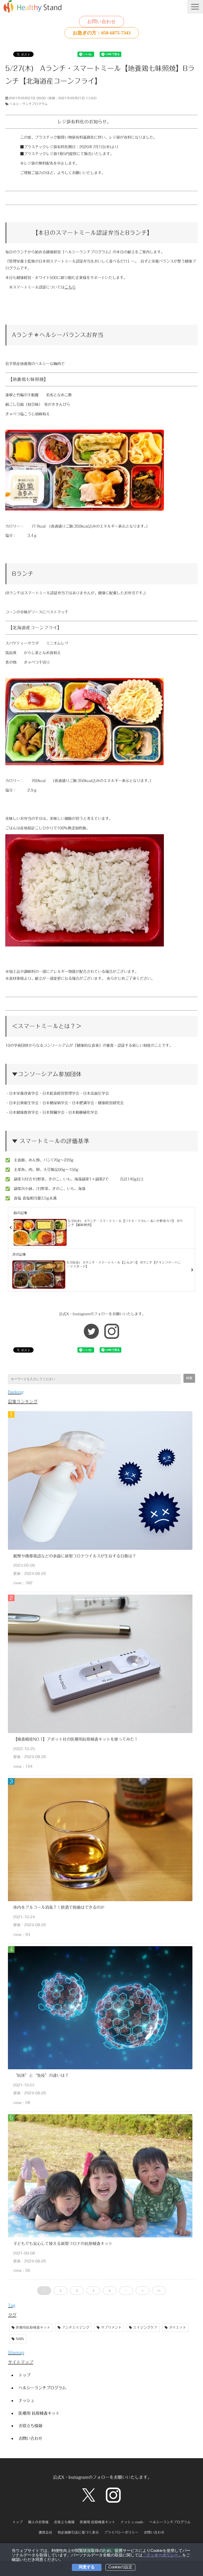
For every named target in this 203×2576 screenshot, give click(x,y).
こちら (70, 287)
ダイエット (177, 2328)
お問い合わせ (101, 21)
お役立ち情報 (30, 2426)
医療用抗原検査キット (33, 2328)
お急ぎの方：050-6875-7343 (102, 33)
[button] (195, 7)
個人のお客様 (38, 2522)
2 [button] (61, 2291)
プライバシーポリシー (121, 2532)
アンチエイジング (76, 2328)
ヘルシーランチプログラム (29, 104)
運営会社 (45, 2532)
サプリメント (111, 2328)
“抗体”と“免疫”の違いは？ (41, 2075)
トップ (24, 2375)
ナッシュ (26, 2400)
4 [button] (93, 2291)
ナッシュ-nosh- (132, 2522)
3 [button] (77, 2291)
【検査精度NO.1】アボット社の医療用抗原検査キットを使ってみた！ (76, 1739)
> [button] (142, 2291)
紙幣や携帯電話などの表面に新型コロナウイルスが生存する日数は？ (75, 1556)
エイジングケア (145, 2328)
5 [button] (110, 2291)
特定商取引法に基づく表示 (78, 2532)
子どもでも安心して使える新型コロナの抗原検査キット (63, 2243)
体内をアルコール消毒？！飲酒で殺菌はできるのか (59, 1907)
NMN (20, 2339)
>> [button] (159, 2291)
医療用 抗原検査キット (39, 2413)
